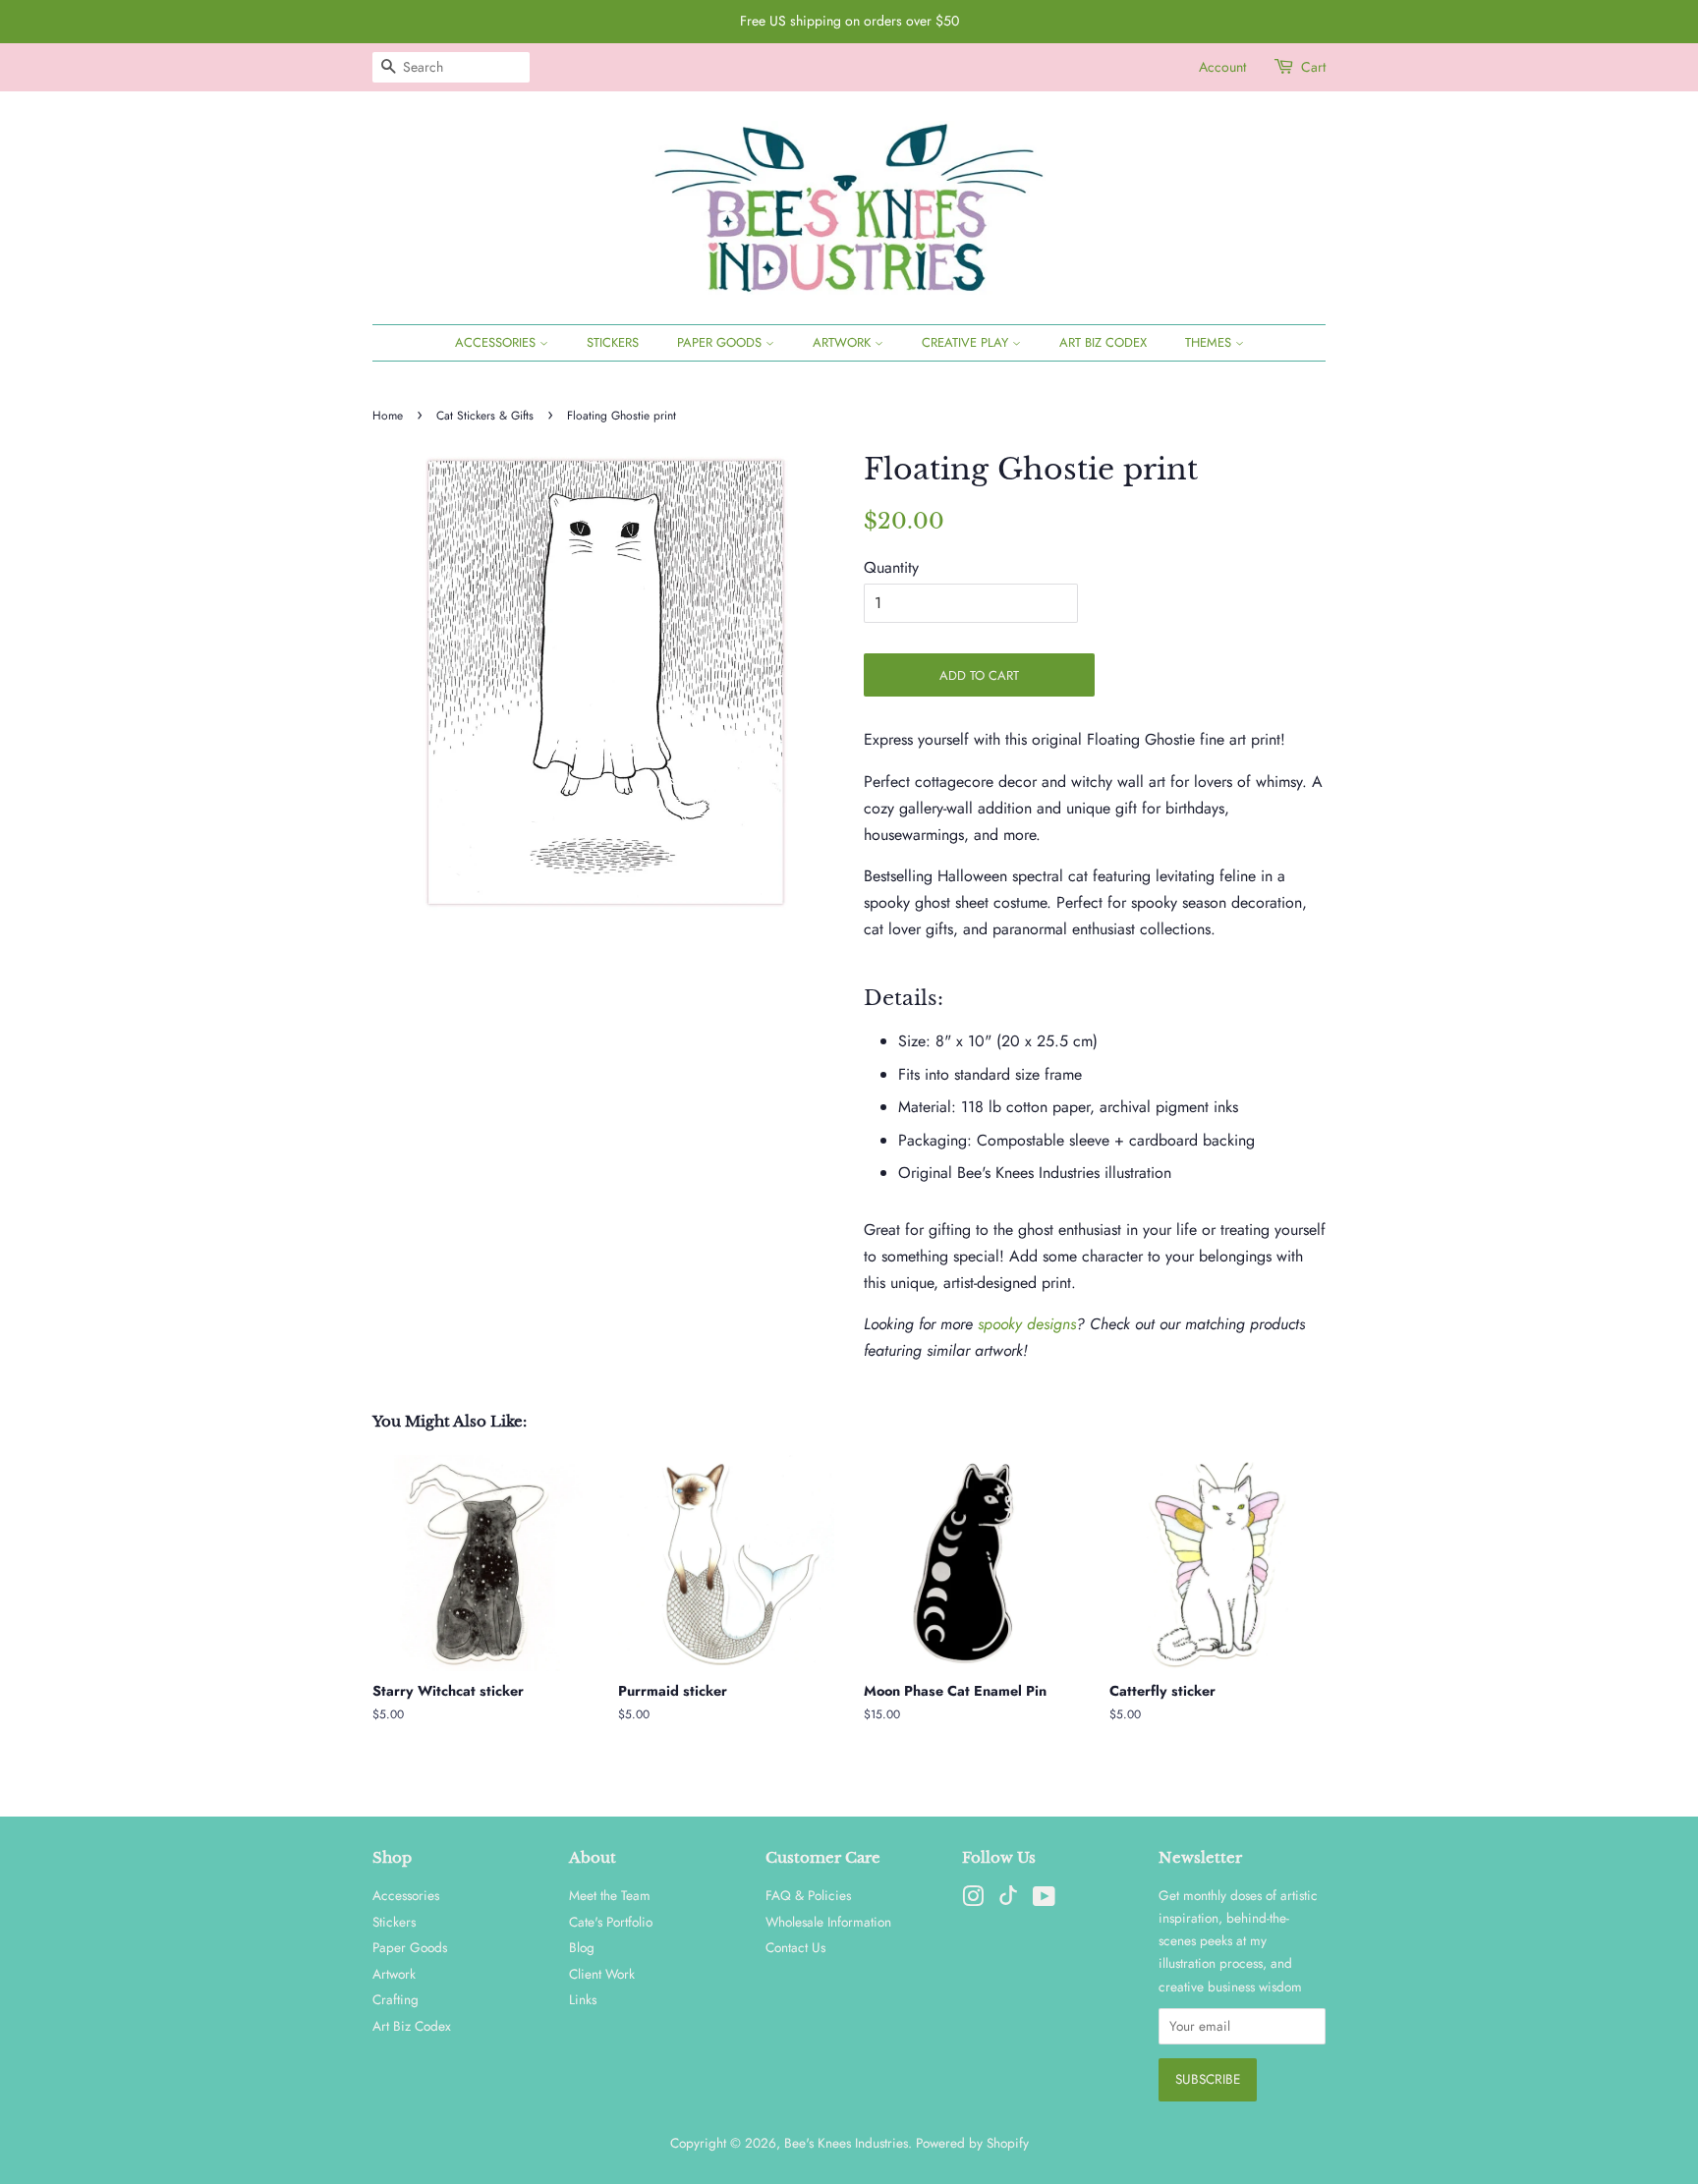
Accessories (497, 342)
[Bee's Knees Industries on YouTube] (1044, 1900)
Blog (582, 1947)
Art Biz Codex (1103, 342)
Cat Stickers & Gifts (485, 416)
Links (583, 1999)
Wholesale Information (828, 1922)
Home (388, 416)
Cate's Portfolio (611, 1922)
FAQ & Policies (808, 1895)
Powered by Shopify (972, 2143)
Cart (1313, 67)
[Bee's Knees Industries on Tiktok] (1008, 1900)
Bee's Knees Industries (846, 2143)
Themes (1210, 342)
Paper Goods (721, 342)
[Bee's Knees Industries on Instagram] (973, 1900)
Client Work (602, 1974)
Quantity (891, 567)
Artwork (844, 342)
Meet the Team (610, 1895)
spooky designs (1027, 1324)
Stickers (613, 342)
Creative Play (967, 342)
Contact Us (795, 1947)
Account (1222, 67)
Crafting (396, 1999)
